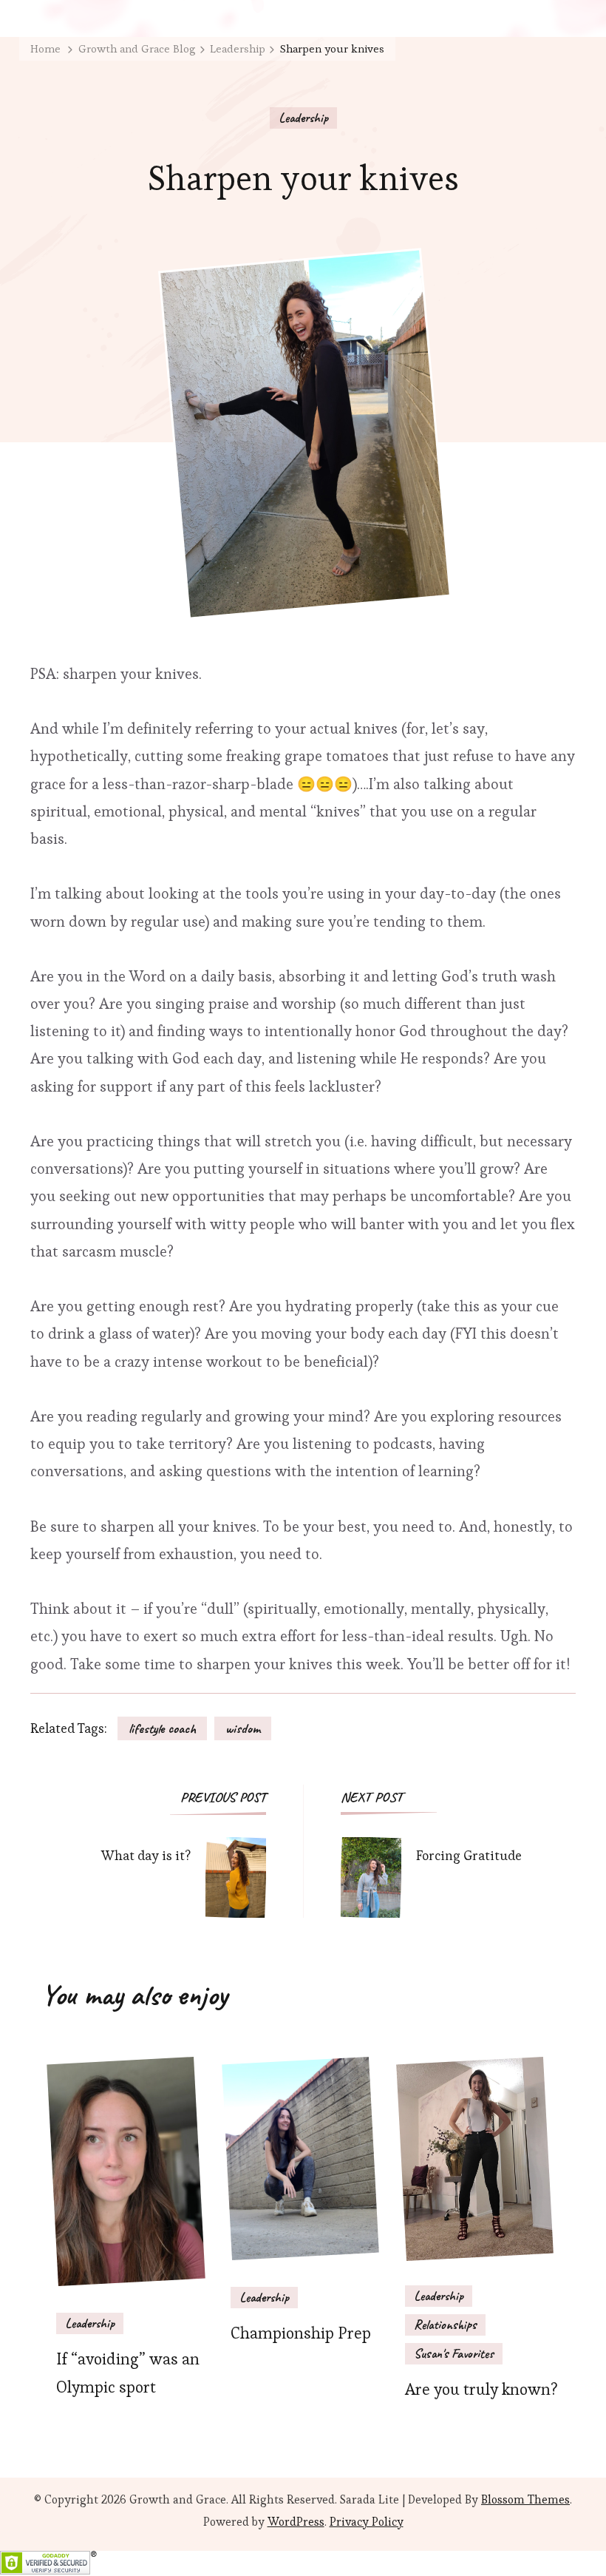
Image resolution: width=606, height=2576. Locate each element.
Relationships (445, 2325)
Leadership (303, 118)
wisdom (243, 1728)
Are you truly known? (481, 2389)
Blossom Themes (525, 2499)
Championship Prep (301, 2333)
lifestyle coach (162, 1728)
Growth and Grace (178, 2499)
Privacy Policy (367, 2522)
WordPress (296, 2522)
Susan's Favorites (454, 2353)
